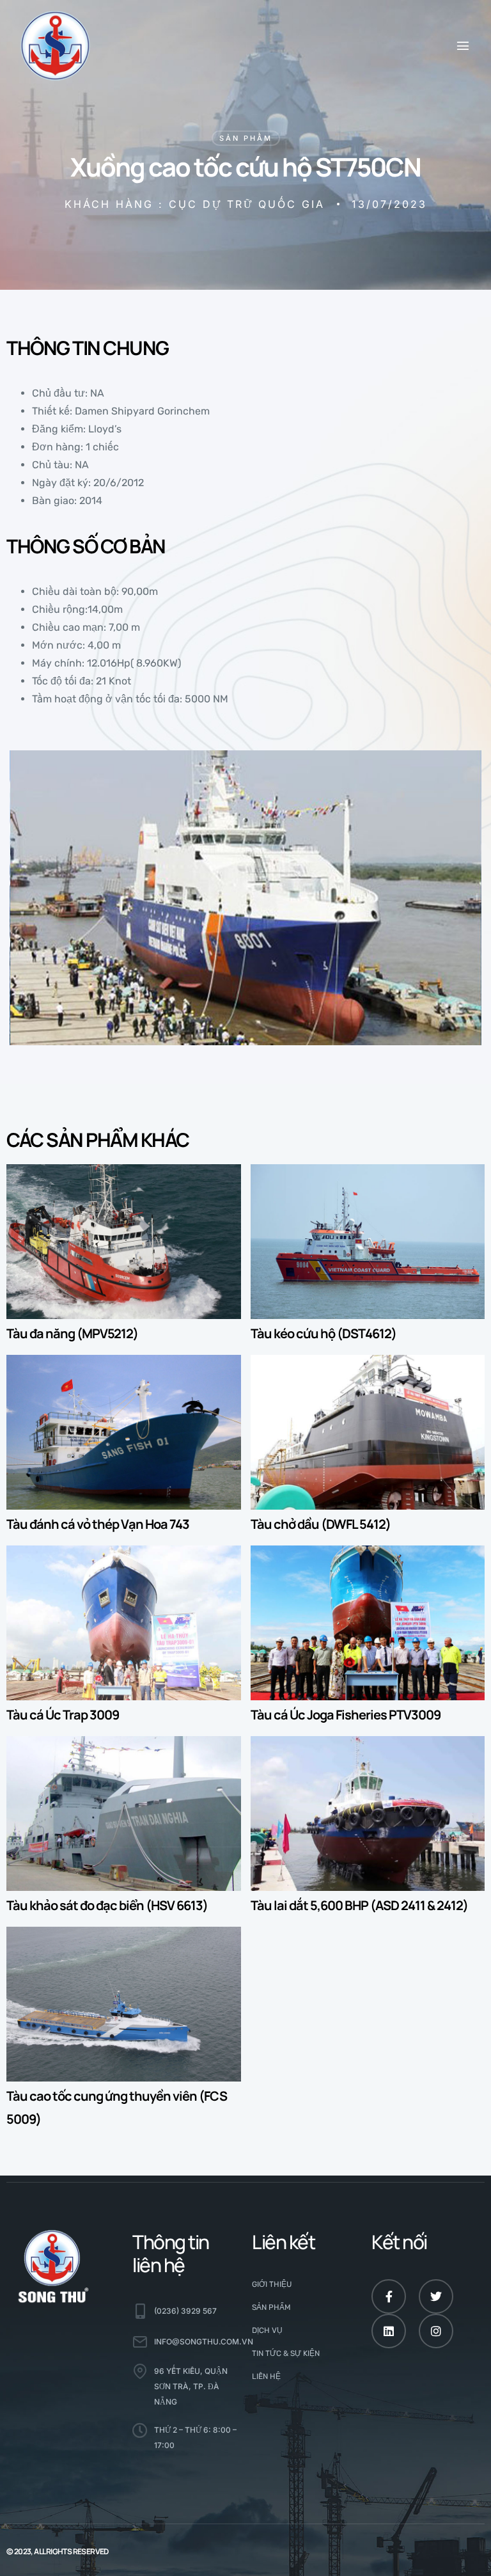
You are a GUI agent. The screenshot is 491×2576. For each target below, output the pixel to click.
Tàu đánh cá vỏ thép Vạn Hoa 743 (98, 1524)
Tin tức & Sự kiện (286, 2353)
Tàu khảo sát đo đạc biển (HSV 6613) (107, 1905)
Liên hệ (266, 2376)
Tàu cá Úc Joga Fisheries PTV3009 (346, 1715)
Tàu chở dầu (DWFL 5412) (321, 1524)
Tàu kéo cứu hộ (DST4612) (323, 1333)
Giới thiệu (272, 2284)
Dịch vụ (267, 2330)
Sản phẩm (246, 138)
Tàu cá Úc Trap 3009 (63, 1715)
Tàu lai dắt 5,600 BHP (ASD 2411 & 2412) (359, 1905)
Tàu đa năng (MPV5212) (72, 1333)
